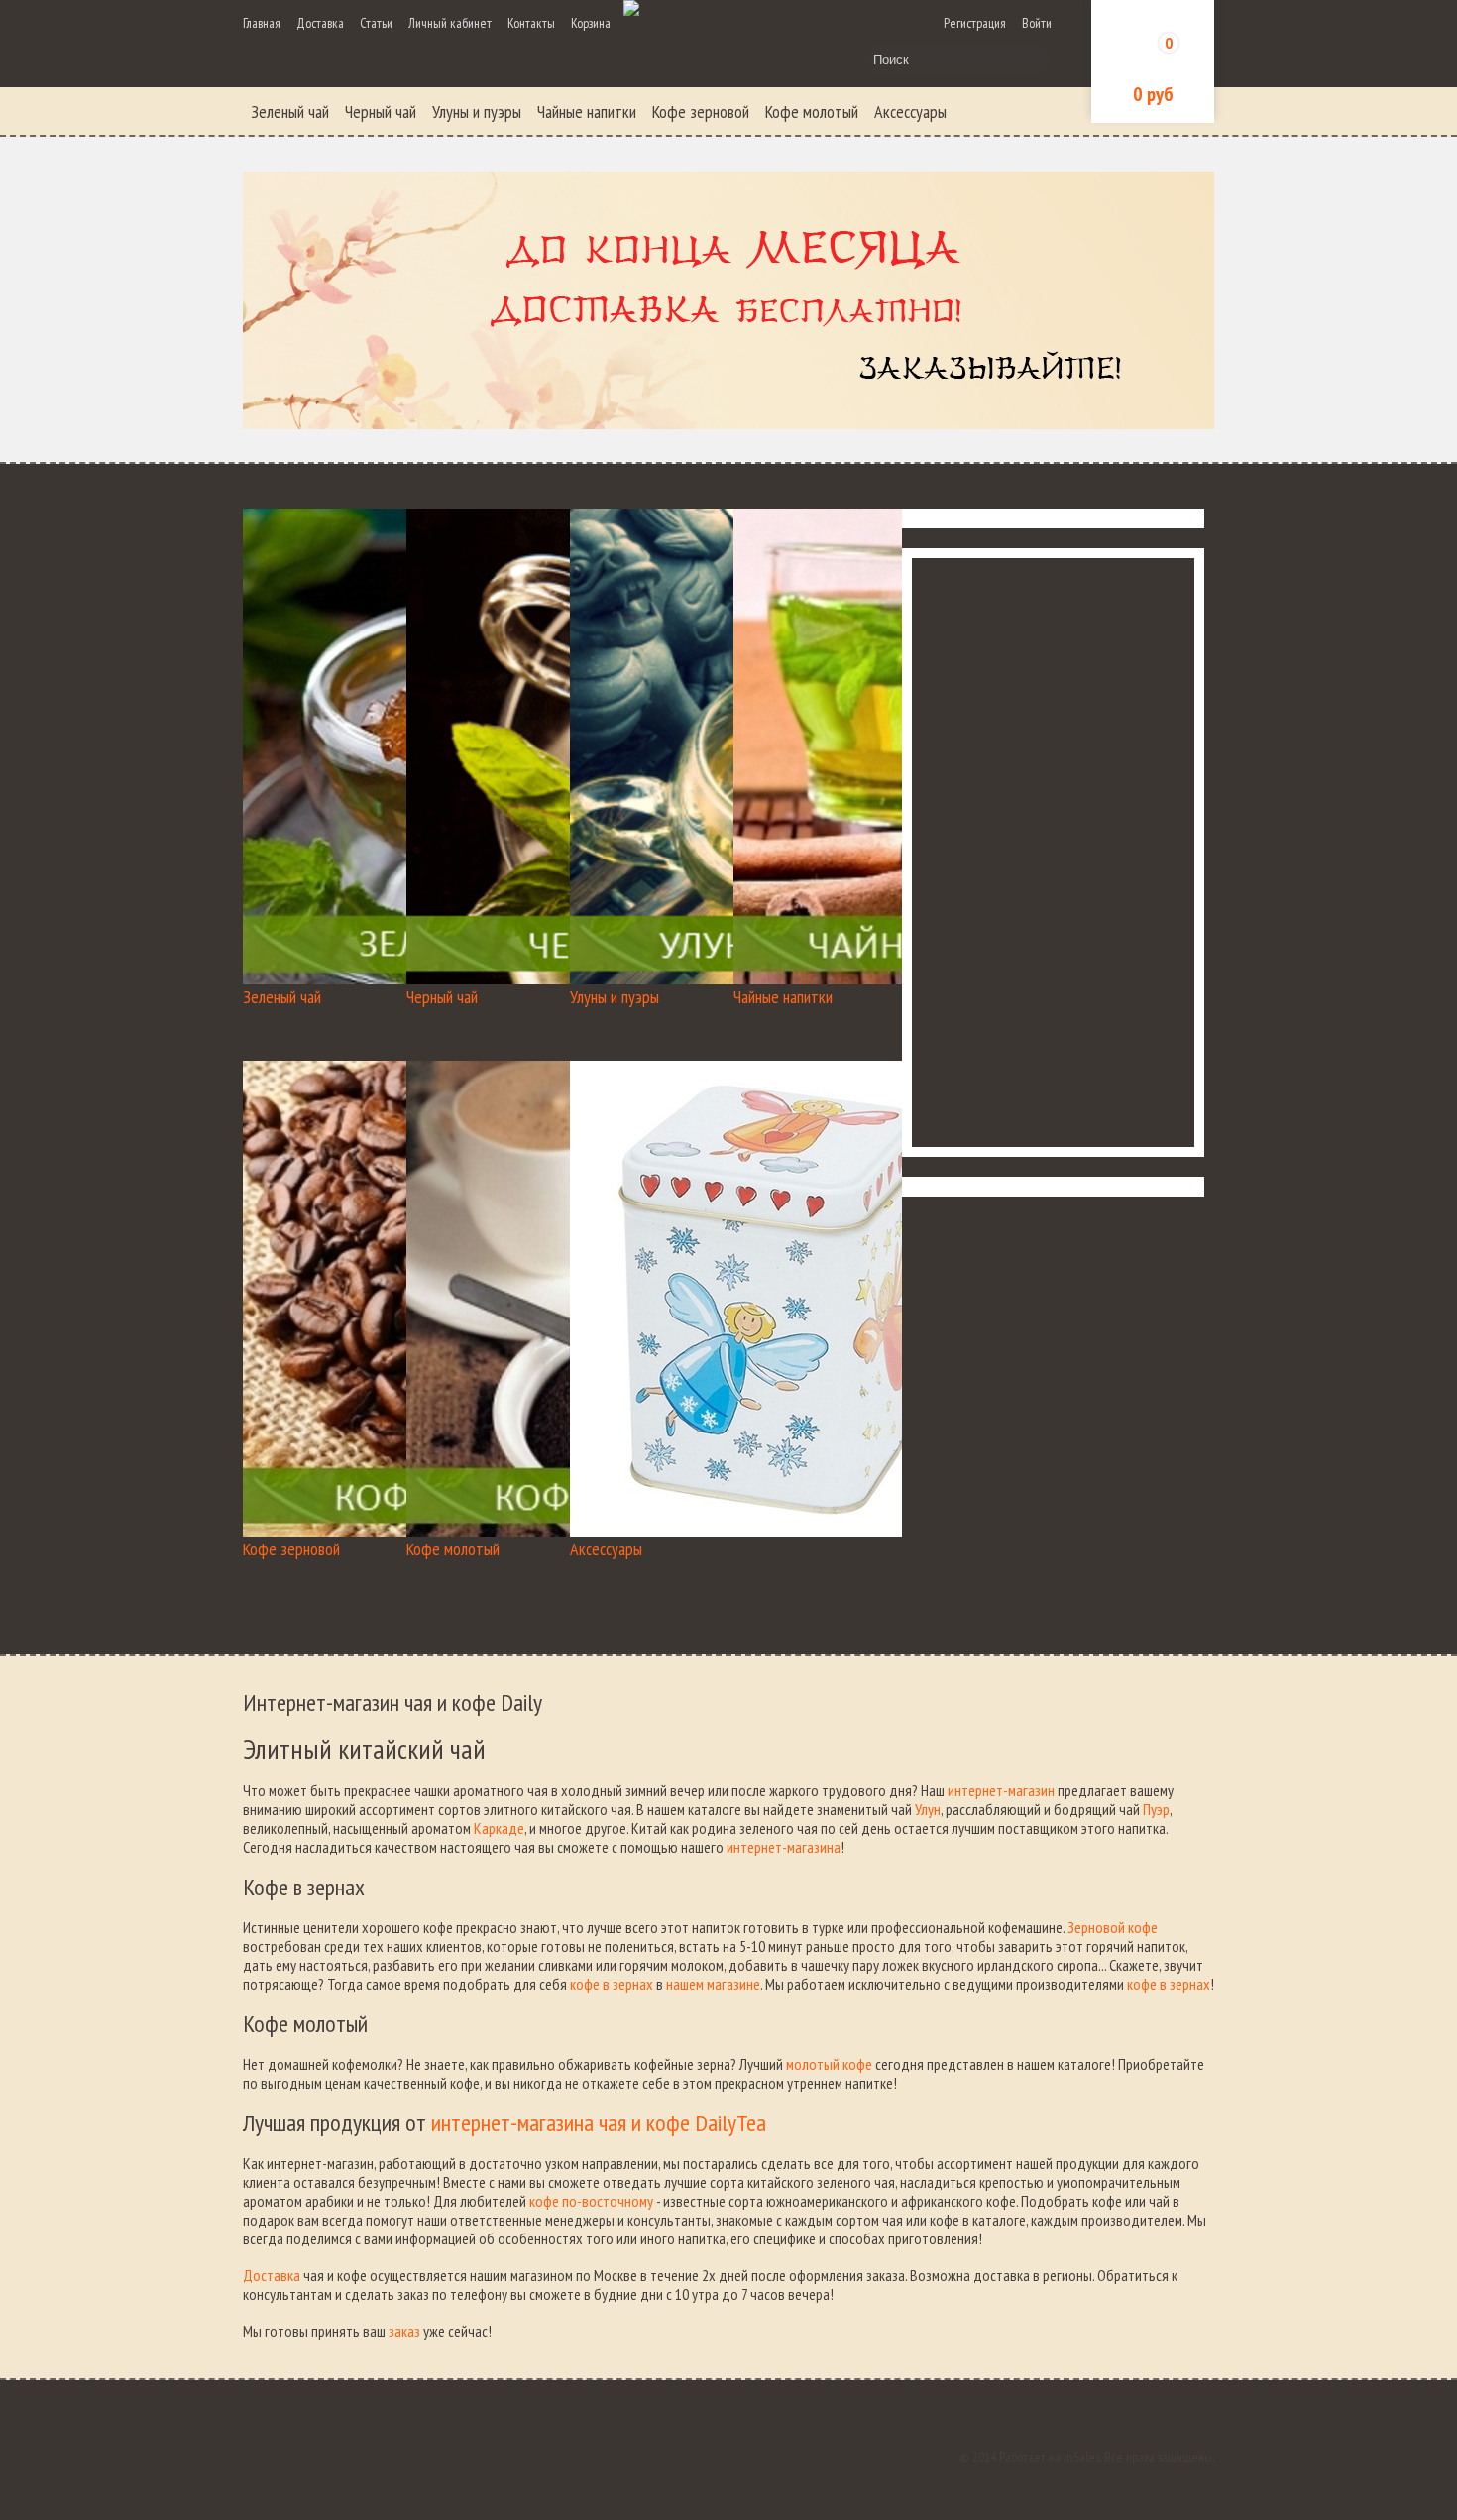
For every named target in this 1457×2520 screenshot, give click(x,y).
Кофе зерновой (701, 112)
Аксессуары (910, 112)
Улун (928, 1809)
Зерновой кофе (1113, 1927)
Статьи (376, 23)
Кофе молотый (812, 112)
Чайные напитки (587, 112)
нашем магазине (713, 1984)
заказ (404, 2331)
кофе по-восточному (591, 2201)
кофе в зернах (612, 1984)
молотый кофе (829, 2064)
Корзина (591, 23)
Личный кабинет (450, 23)
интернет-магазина (784, 1847)
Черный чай (381, 112)
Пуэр (1156, 1809)
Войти (1037, 23)
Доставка (320, 23)
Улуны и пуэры (477, 112)
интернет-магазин (1001, 1790)
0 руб (1153, 94)
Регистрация (975, 23)
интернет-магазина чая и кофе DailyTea (599, 2123)
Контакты (531, 23)
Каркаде (499, 1828)
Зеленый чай (290, 112)
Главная (262, 23)
